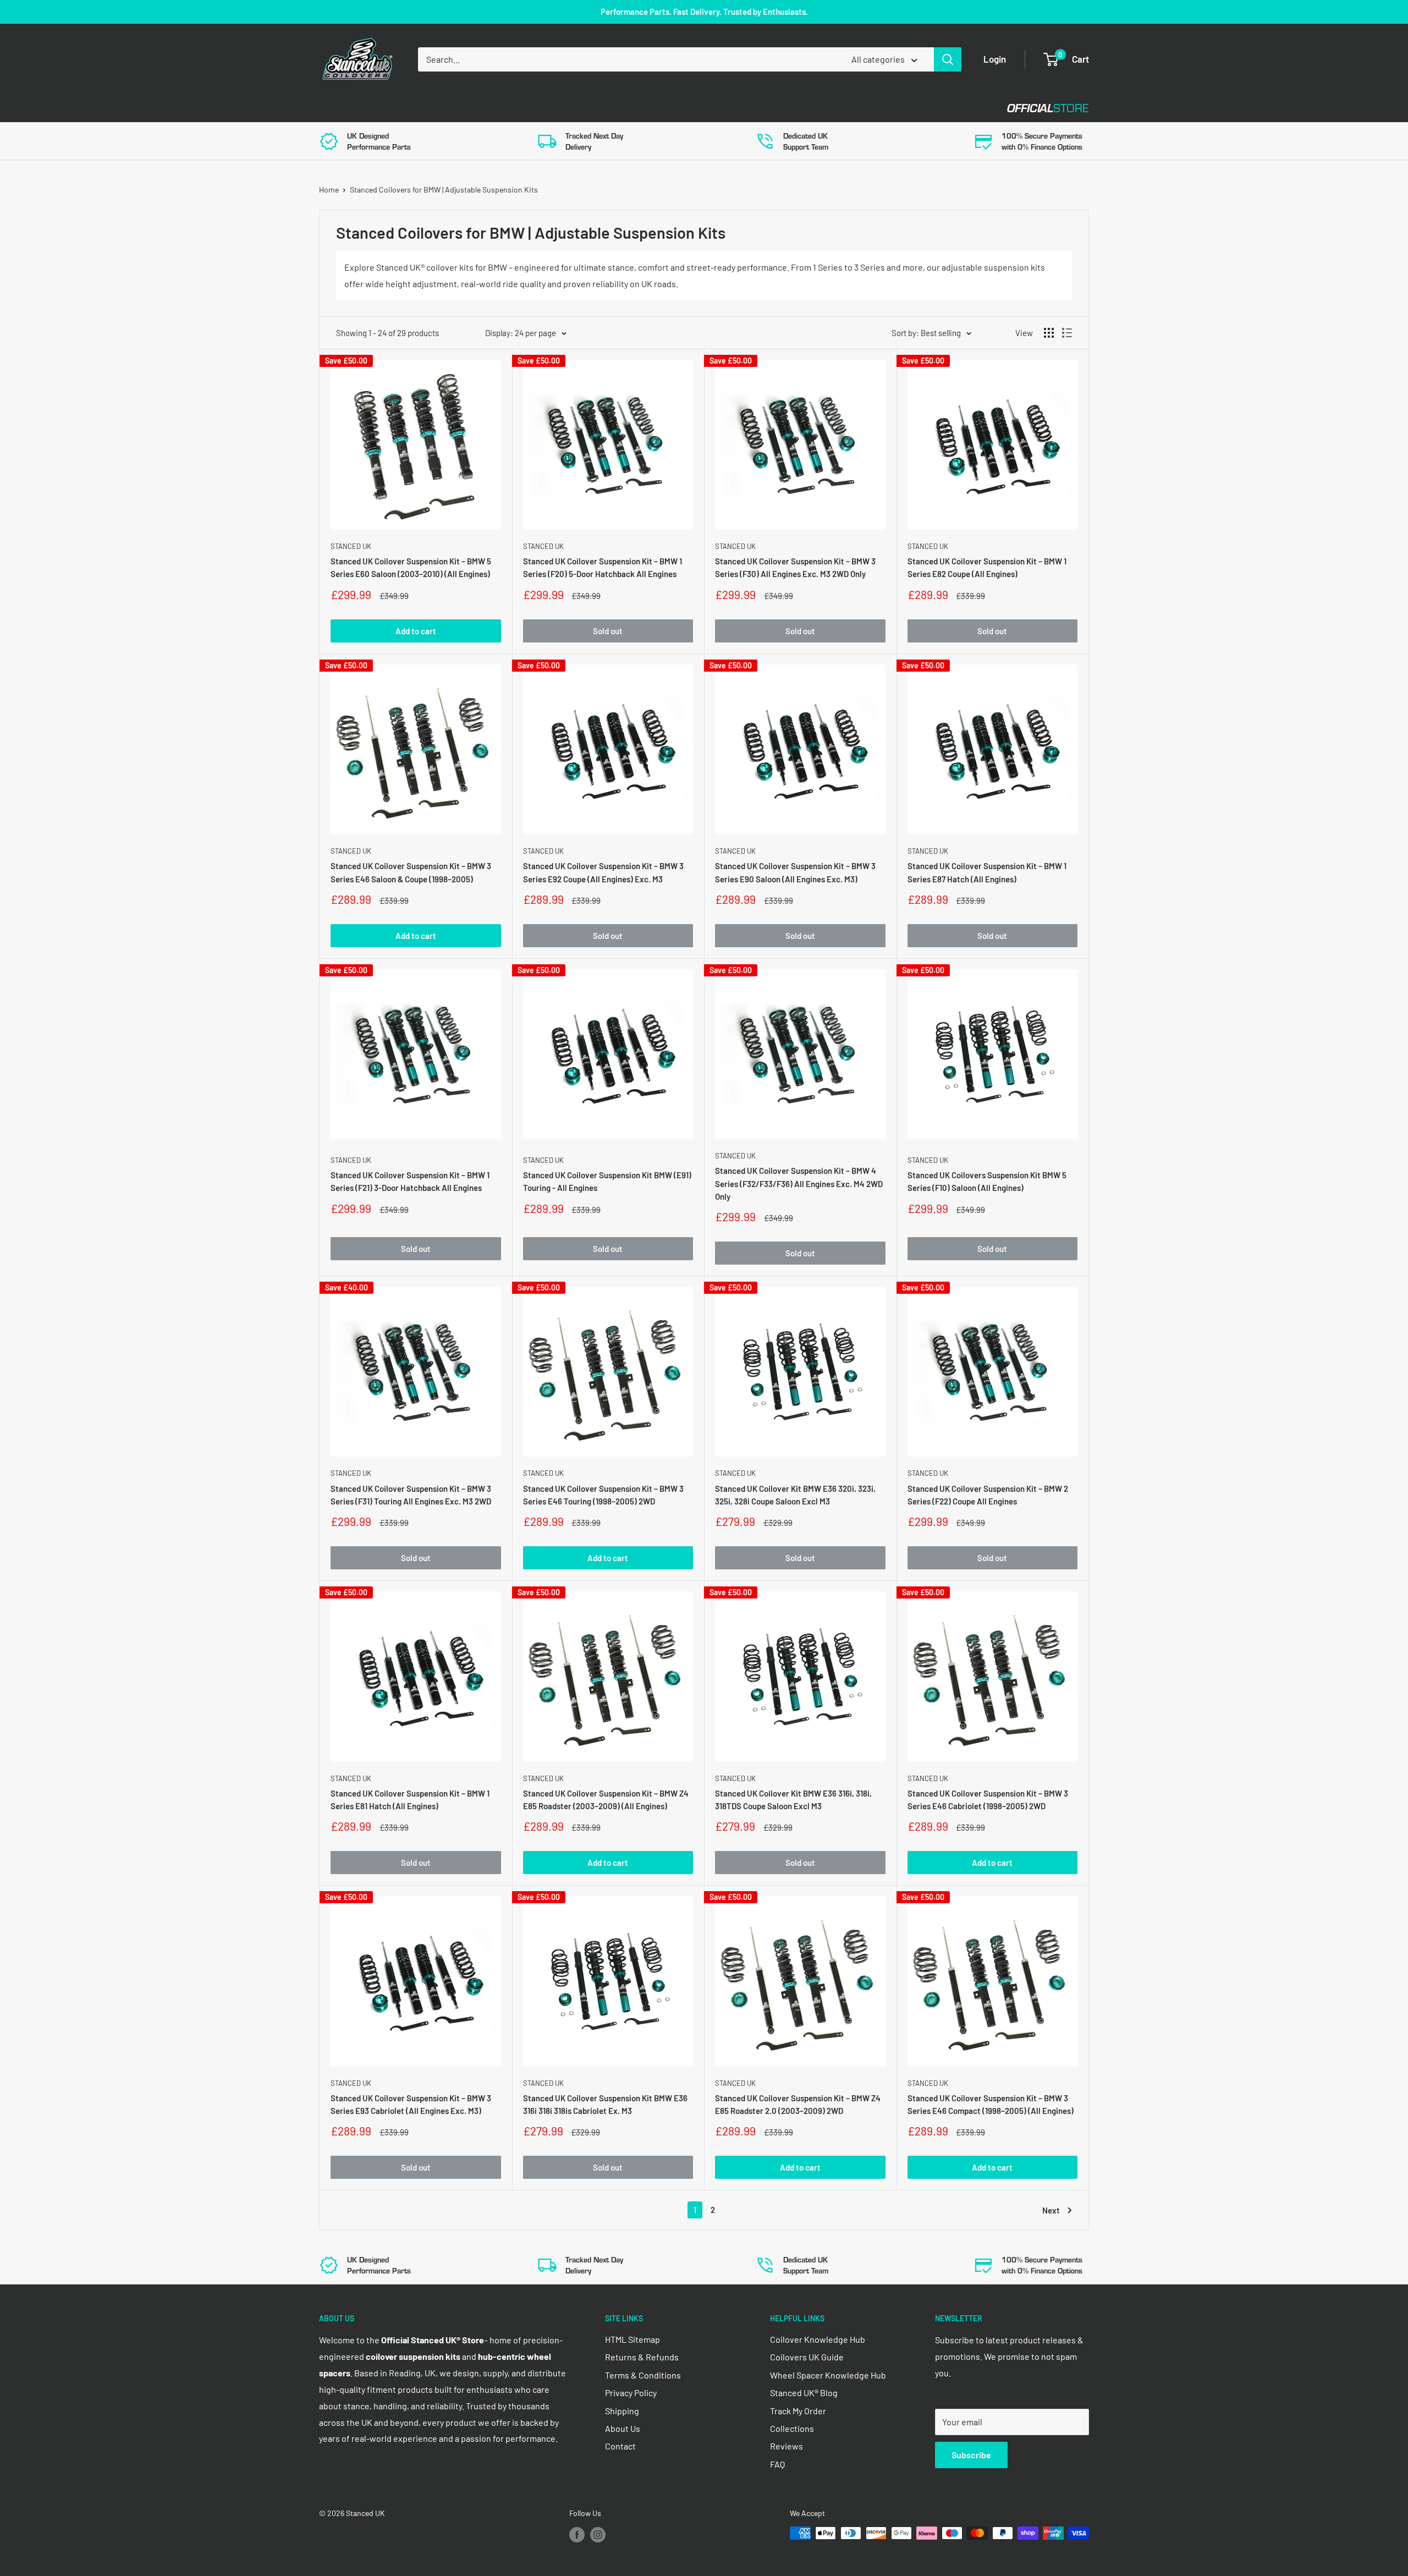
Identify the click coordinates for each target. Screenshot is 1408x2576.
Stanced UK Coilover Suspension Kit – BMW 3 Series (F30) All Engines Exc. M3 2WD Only (795, 567)
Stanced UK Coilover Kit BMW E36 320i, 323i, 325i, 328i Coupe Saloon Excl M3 (795, 1495)
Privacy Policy (631, 2393)
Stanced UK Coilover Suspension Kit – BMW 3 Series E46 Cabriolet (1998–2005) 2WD (988, 1800)
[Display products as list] (1067, 333)
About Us (623, 2428)
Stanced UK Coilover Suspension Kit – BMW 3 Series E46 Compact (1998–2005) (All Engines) (991, 2104)
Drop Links (417, 108)
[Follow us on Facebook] (577, 2534)
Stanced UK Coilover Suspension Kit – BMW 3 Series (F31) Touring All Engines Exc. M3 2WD (411, 1495)
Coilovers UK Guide (807, 2357)
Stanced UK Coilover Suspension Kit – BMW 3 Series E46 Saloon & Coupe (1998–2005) (411, 872)
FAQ (777, 2464)
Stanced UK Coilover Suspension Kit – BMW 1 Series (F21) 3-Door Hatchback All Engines (410, 1181)
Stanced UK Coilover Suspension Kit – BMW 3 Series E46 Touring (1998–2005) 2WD (603, 1495)
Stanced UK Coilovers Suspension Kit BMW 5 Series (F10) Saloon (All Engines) (987, 1181)
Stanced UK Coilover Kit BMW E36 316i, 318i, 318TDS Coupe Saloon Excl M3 (793, 1800)
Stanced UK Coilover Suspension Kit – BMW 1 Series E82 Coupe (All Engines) (987, 567)
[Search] (948, 59)
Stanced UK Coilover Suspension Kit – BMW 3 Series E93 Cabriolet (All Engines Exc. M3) (411, 2104)
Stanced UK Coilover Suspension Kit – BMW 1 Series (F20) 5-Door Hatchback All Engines (603, 567)
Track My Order (798, 2411)
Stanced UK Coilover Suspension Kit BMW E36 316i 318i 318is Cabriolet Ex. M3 (605, 2104)
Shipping (622, 2411)
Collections (792, 2428)
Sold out (608, 631)
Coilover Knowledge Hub (818, 2339)
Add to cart (416, 631)
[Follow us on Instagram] (598, 2534)
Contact (694, 108)
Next (1051, 2210)
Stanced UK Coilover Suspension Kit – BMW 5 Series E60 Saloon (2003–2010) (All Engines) (411, 567)
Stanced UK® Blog (804, 2393)
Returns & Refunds (642, 2357)
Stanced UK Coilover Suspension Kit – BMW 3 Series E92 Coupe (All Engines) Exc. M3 (603, 872)
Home (329, 190)
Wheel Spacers (502, 108)
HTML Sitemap (632, 2339)
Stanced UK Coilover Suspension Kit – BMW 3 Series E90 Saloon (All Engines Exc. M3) (795, 872)
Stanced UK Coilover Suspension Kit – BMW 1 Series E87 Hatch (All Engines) (987, 872)
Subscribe (971, 2455)
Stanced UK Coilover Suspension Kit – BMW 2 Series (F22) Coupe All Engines (988, 1495)
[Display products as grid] (1049, 333)
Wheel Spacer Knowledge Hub (828, 2375)
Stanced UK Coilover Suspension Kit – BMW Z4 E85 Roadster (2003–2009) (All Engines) (606, 1800)
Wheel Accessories (604, 108)
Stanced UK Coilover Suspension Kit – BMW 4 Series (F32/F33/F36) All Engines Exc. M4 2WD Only (799, 1183)
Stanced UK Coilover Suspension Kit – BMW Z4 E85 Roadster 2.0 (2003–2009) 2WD (798, 2104)
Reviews (787, 2446)
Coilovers (342, 108)
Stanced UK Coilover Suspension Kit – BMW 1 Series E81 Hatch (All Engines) (410, 1800)
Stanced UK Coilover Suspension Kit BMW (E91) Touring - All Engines (607, 1181)
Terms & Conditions (643, 2375)
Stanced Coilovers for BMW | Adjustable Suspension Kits (444, 190)
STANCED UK (351, 546)
